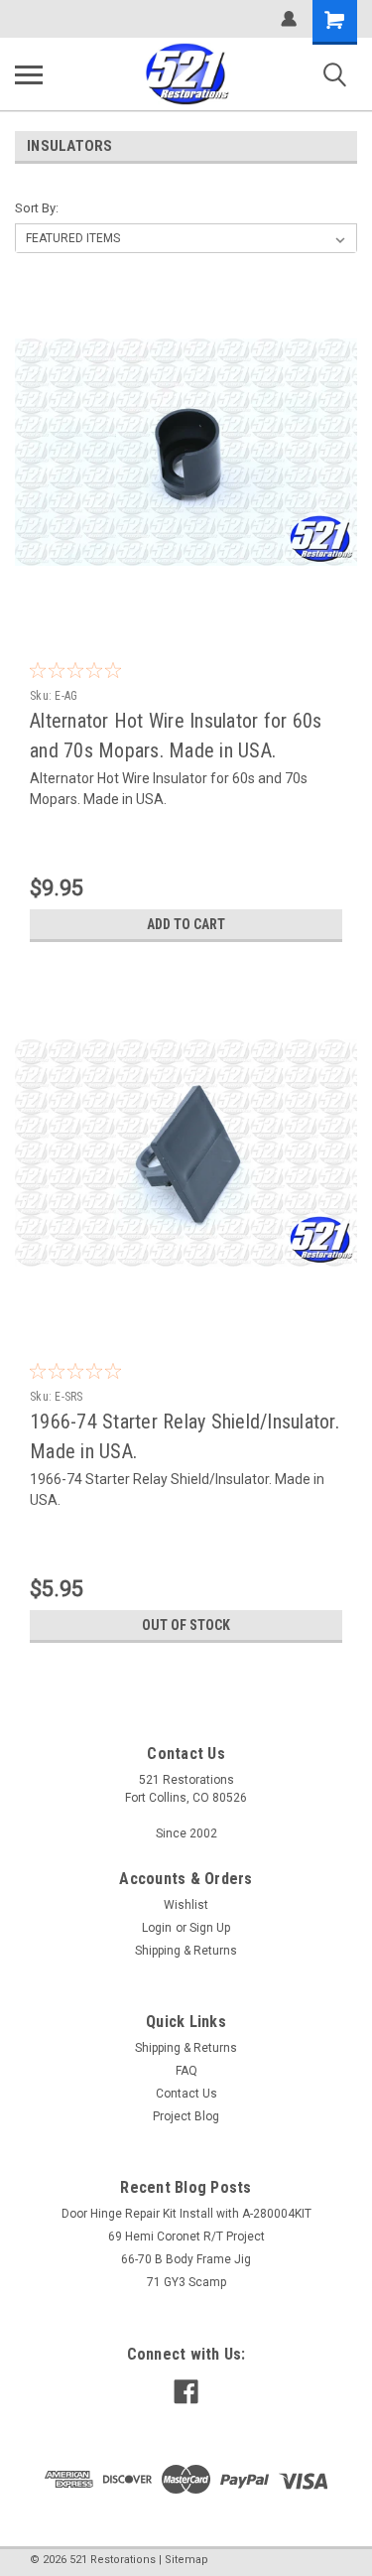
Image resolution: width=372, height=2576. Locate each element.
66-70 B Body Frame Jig (186, 2259)
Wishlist (186, 1905)
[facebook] (186, 2392)
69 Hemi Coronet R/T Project (186, 2237)
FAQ (186, 2071)
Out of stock (186, 1625)
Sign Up (210, 1928)
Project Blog (186, 2116)
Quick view (191, 609)
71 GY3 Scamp (186, 2282)
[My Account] (289, 19)
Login (157, 1928)
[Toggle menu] (29, 74)
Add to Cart (186, 924)
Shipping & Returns (186, 1951)
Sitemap (186, 2560)
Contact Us (186, 2094)
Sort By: (37, 208)
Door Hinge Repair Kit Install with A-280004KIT (186, 2214)
